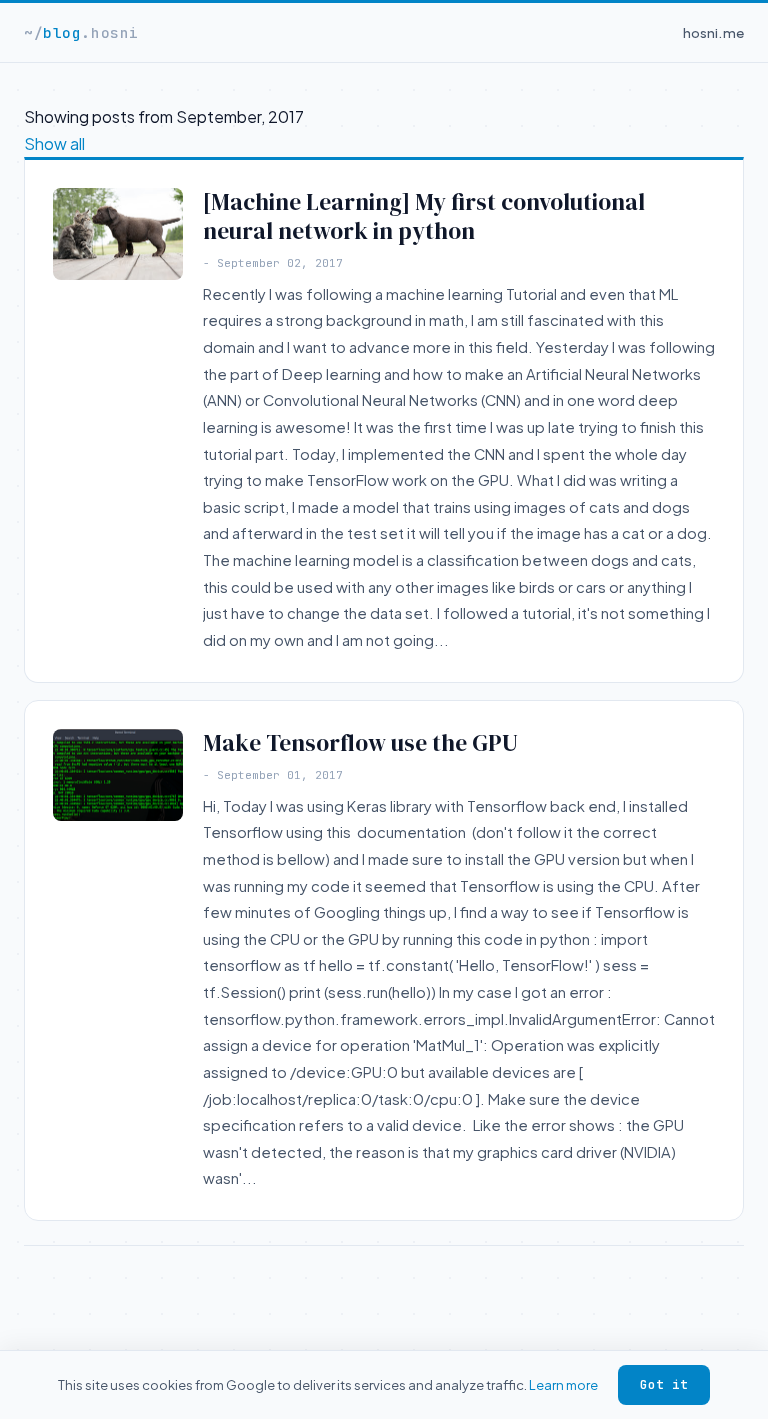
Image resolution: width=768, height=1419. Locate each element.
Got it (664, 1384)
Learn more (563, 1384)
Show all (54, 143)
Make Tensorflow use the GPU (360, 743)
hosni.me (713, 32)
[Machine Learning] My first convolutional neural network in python (424, 216)
